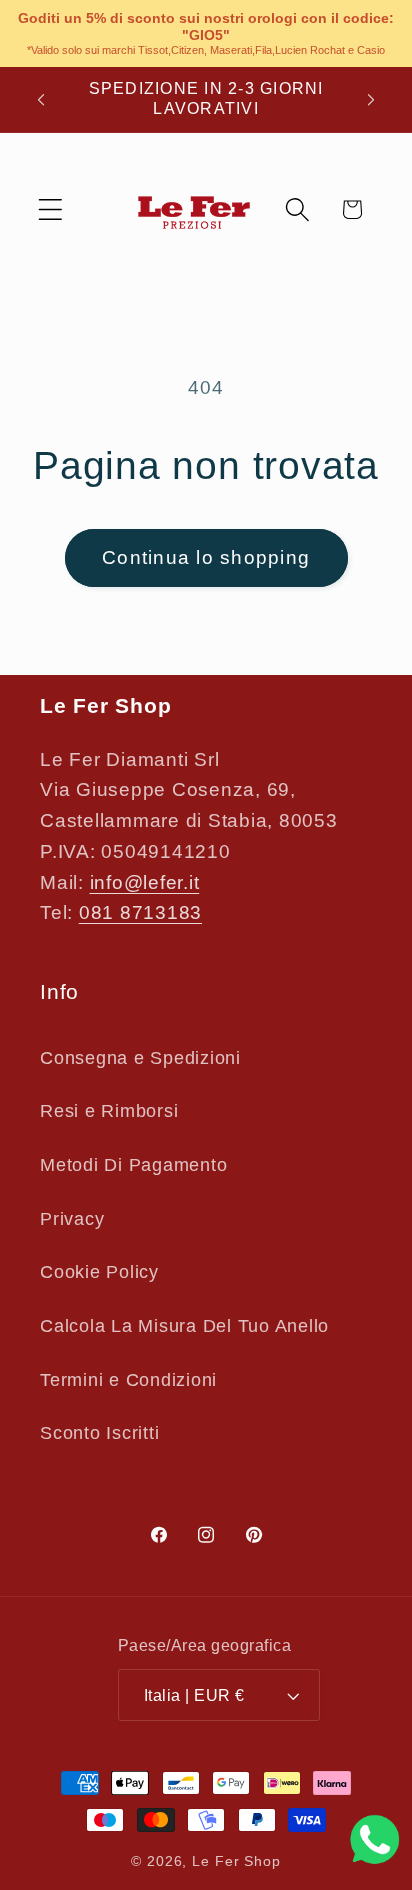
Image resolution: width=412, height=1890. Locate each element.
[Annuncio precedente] (41, 99)
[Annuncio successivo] (371, 99)
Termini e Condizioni (128, 1380)
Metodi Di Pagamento (133, 1165)
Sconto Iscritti (99, 1433)
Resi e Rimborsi (109, 1111)
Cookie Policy (99, 1272)
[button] (50, 209)
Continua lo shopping (206, 557)
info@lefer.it (145, 882)
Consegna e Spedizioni (140, 1058)
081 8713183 (140, 912)
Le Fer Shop (236, 1861)
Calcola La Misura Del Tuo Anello (184, 1326)
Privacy (72, 1219)
